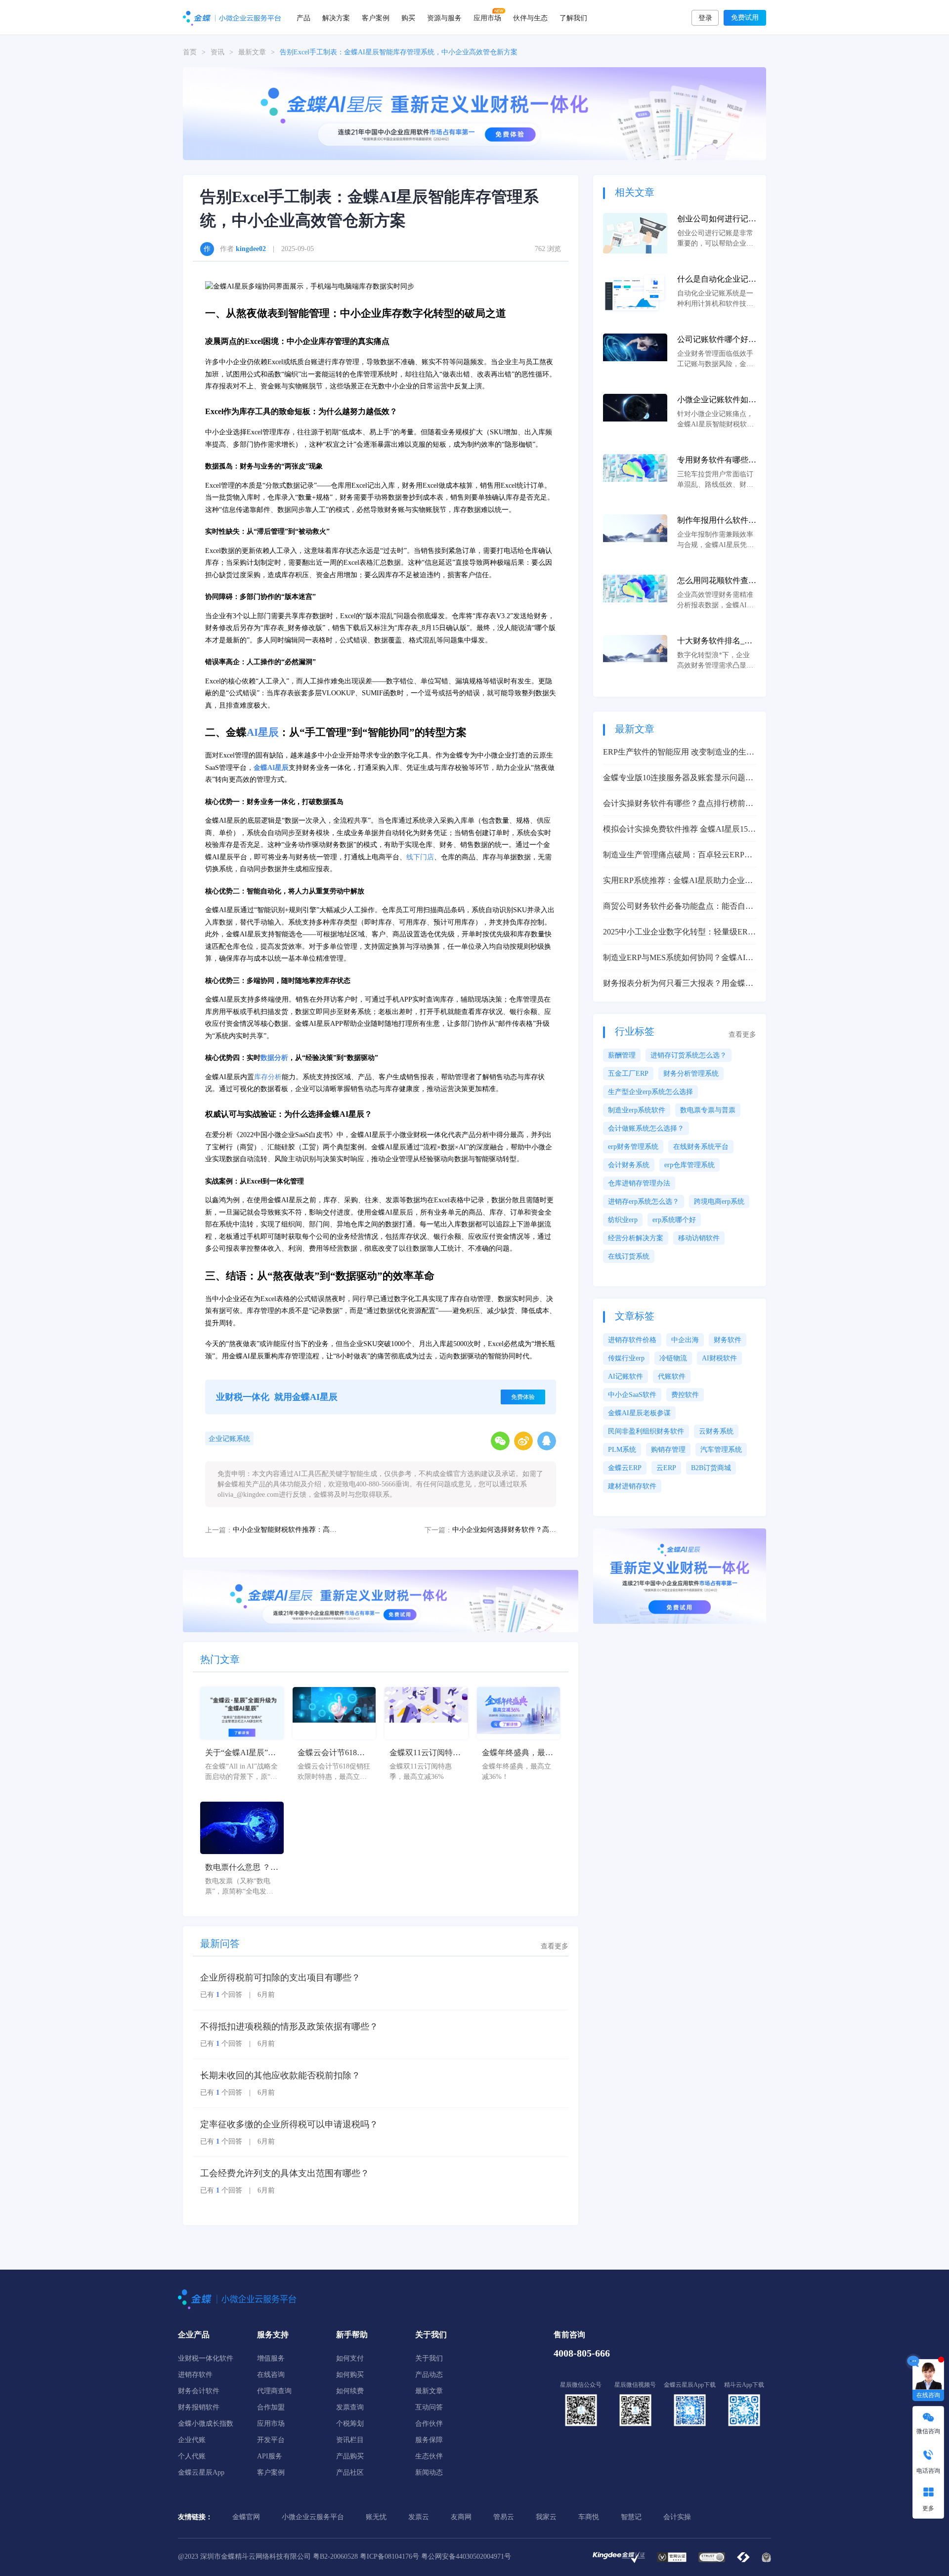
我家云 (546, 2517)
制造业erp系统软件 (637, 1110)
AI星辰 (263, 732)
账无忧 (376, 2517)
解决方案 (336, 17)
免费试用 (745, 18)
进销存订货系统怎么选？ (689, 1055)
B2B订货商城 (711, 1468)
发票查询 (350, 2407)
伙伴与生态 (530, 17)
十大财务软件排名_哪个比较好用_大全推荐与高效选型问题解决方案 (717, 642)
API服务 (270, 2456)
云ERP (666, 1468)
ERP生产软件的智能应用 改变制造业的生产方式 (679, 753)
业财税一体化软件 (206, 2358)
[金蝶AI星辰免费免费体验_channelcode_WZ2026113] (474, 113)
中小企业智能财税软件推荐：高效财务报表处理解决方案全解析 (285, 1530)
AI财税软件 (719, 1358)
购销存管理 (668, 1450)
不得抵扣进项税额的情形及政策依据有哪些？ (289, 2027)
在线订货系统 (629, 1256)
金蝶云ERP (625, 1468)
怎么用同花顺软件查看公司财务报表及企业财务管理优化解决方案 (717, 581)
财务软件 (728, 1340)
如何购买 (350, 2375)
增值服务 (271, 2358)
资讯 (217, 52)
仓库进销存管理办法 (639, 1183)
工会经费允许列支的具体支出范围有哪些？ (285, 2173)
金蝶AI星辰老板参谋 (639, 1413)
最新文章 (252, 52)
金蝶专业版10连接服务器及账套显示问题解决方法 (678, 779)
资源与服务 (444, 17)
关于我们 (429, 2358)
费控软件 (685, 1395)
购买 (408, 17)
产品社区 (350, 2472)
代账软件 (672, 1376)
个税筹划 (350, 2424)
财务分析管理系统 (691, 1074)
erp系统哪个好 (674, 1220)
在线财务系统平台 (701, 1147)
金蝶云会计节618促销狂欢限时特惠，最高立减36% (333, 1753)
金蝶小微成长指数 (206, 2424)
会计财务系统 (629, 1165)
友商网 (461, 2517)
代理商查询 (274, 2391)
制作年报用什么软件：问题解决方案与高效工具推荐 (717, 521)
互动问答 (429, 2407)
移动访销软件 (699, 1238)
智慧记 (631, 2517)
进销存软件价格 (632, 1340)
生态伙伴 (429, 2456)
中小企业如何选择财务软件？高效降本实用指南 (504, 1530)
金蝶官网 (246, 2517)
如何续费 (350, 2391)
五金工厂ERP (628, 1074)
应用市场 (487, 17)
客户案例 (376, 17)
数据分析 (274, 1058)
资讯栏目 (350, 2440)
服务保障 (429, 2440)
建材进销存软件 (632, 1486)
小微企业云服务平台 (313, 2517)
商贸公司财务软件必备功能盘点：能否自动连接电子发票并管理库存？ (678, 907)
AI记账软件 (625, 1376)
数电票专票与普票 (708, 1110)
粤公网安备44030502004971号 (466, 2556)
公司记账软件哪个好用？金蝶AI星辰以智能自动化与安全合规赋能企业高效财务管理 (717, 340)
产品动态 (429, 2375)
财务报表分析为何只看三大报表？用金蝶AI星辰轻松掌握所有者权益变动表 (678, 984)
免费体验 (523, 1397)
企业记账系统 (229, 1439)
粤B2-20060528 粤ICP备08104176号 (366, 2556)
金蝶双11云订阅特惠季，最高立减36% (425, 1753)
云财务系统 (716, 1431)
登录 (705, 18)
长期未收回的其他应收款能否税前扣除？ (280, 2075)
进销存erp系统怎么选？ (644, 1202)
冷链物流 (673, 1358)
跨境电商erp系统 (719, 1202)
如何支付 (350, 2358)
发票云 (419, 2517)
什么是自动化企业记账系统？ (717, 280)
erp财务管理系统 (633, 1147)
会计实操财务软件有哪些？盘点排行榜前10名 (678, 804)
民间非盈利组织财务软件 (646, 1431)
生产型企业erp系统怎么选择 (650, 1092)
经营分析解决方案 (636, 1238)
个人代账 (192, 2456)
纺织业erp (623, 1220)
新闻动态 (429, 2472)
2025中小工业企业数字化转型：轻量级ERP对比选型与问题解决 (678, 933)
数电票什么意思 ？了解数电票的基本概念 (242, 1868)
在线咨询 (271, 2375)
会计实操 (677, 2517)
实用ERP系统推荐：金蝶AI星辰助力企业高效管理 (678, 881)
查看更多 (555, 1946)
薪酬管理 (622, 1055)
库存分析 (268, 1077)
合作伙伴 (429, 2424)
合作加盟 (271, 2407)
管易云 (504, 2517)
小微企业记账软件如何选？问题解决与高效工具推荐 (717, 401)
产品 (303, 17)
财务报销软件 (199, 2407)
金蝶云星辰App (201, 2472)
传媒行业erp (626, 1358)
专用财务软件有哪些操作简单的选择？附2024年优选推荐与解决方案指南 (717, 461)
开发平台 (271, 2440)
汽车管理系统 (721, 1450)
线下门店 (420, 857)
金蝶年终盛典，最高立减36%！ (518, 1753)
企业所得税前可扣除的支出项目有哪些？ (280, 1978)
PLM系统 (622, 1450)
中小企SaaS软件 (632, 1395)
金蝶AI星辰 (271, 768)
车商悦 (589, 2517)
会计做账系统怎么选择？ (646, 1128)
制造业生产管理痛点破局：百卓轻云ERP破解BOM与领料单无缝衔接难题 (678, 856)
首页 (190, 52)
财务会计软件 (199, 2391)
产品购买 (350, 2456)
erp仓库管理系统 (690, 1165)
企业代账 (192, 2440)
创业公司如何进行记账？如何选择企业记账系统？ (717, 220)
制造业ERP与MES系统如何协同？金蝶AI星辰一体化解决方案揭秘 (678, 958)
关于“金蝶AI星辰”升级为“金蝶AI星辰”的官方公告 (240, 1753)
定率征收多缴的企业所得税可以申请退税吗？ (289, 2124)
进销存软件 (195, 2375)
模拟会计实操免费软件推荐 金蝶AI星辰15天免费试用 (679, 830)
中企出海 (685, 1340)
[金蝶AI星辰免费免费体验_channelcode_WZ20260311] (381, 1600)
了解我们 (573, 17)
